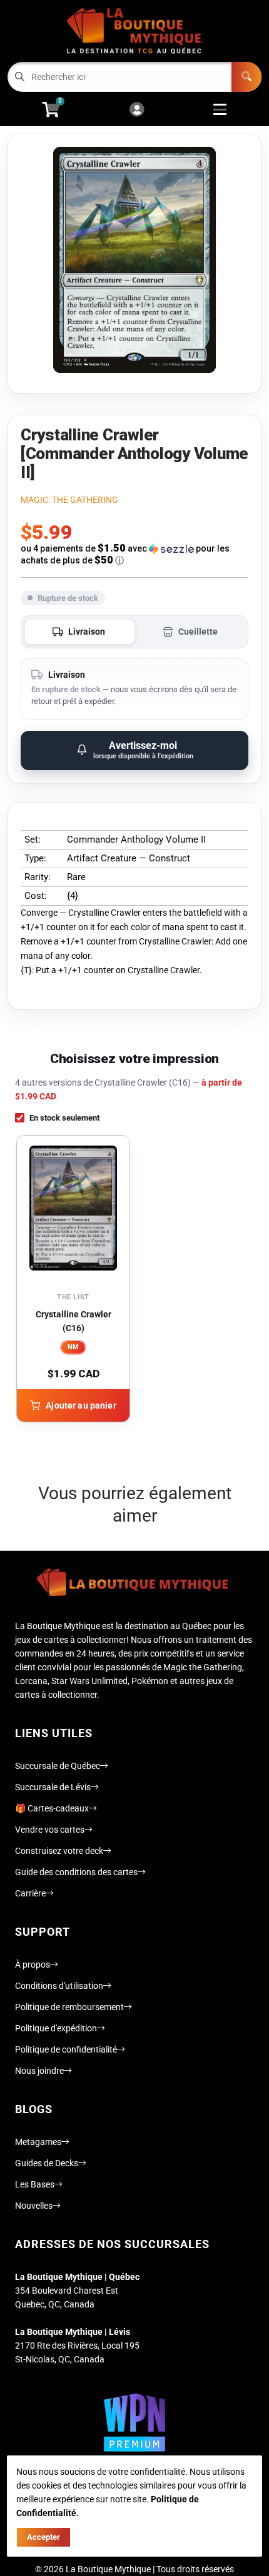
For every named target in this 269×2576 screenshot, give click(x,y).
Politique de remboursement (69, 2007)
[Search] (246, 77)
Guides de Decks (47, 2163)
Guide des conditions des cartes (76, 1872)
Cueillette (198, 632)
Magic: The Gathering (69, 500)
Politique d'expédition (56, 2028)
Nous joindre (39, 2071)
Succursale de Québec (58, 1766)
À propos (33, 1964)
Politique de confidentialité (66, 2049)
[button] (134, 554)
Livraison (87, 632)
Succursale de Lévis (53, 1787)
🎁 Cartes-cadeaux (52, 1808)
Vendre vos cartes (50, 1830)
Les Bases (35, 2184)
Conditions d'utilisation (59, 1986)
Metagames (38, 2142)
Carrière (30, 1893)
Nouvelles (34, 2206)
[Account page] (137, 110)
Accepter (43, 2537)
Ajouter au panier (81, 1405)
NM (73, 1347)
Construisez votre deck (59, 1851)
